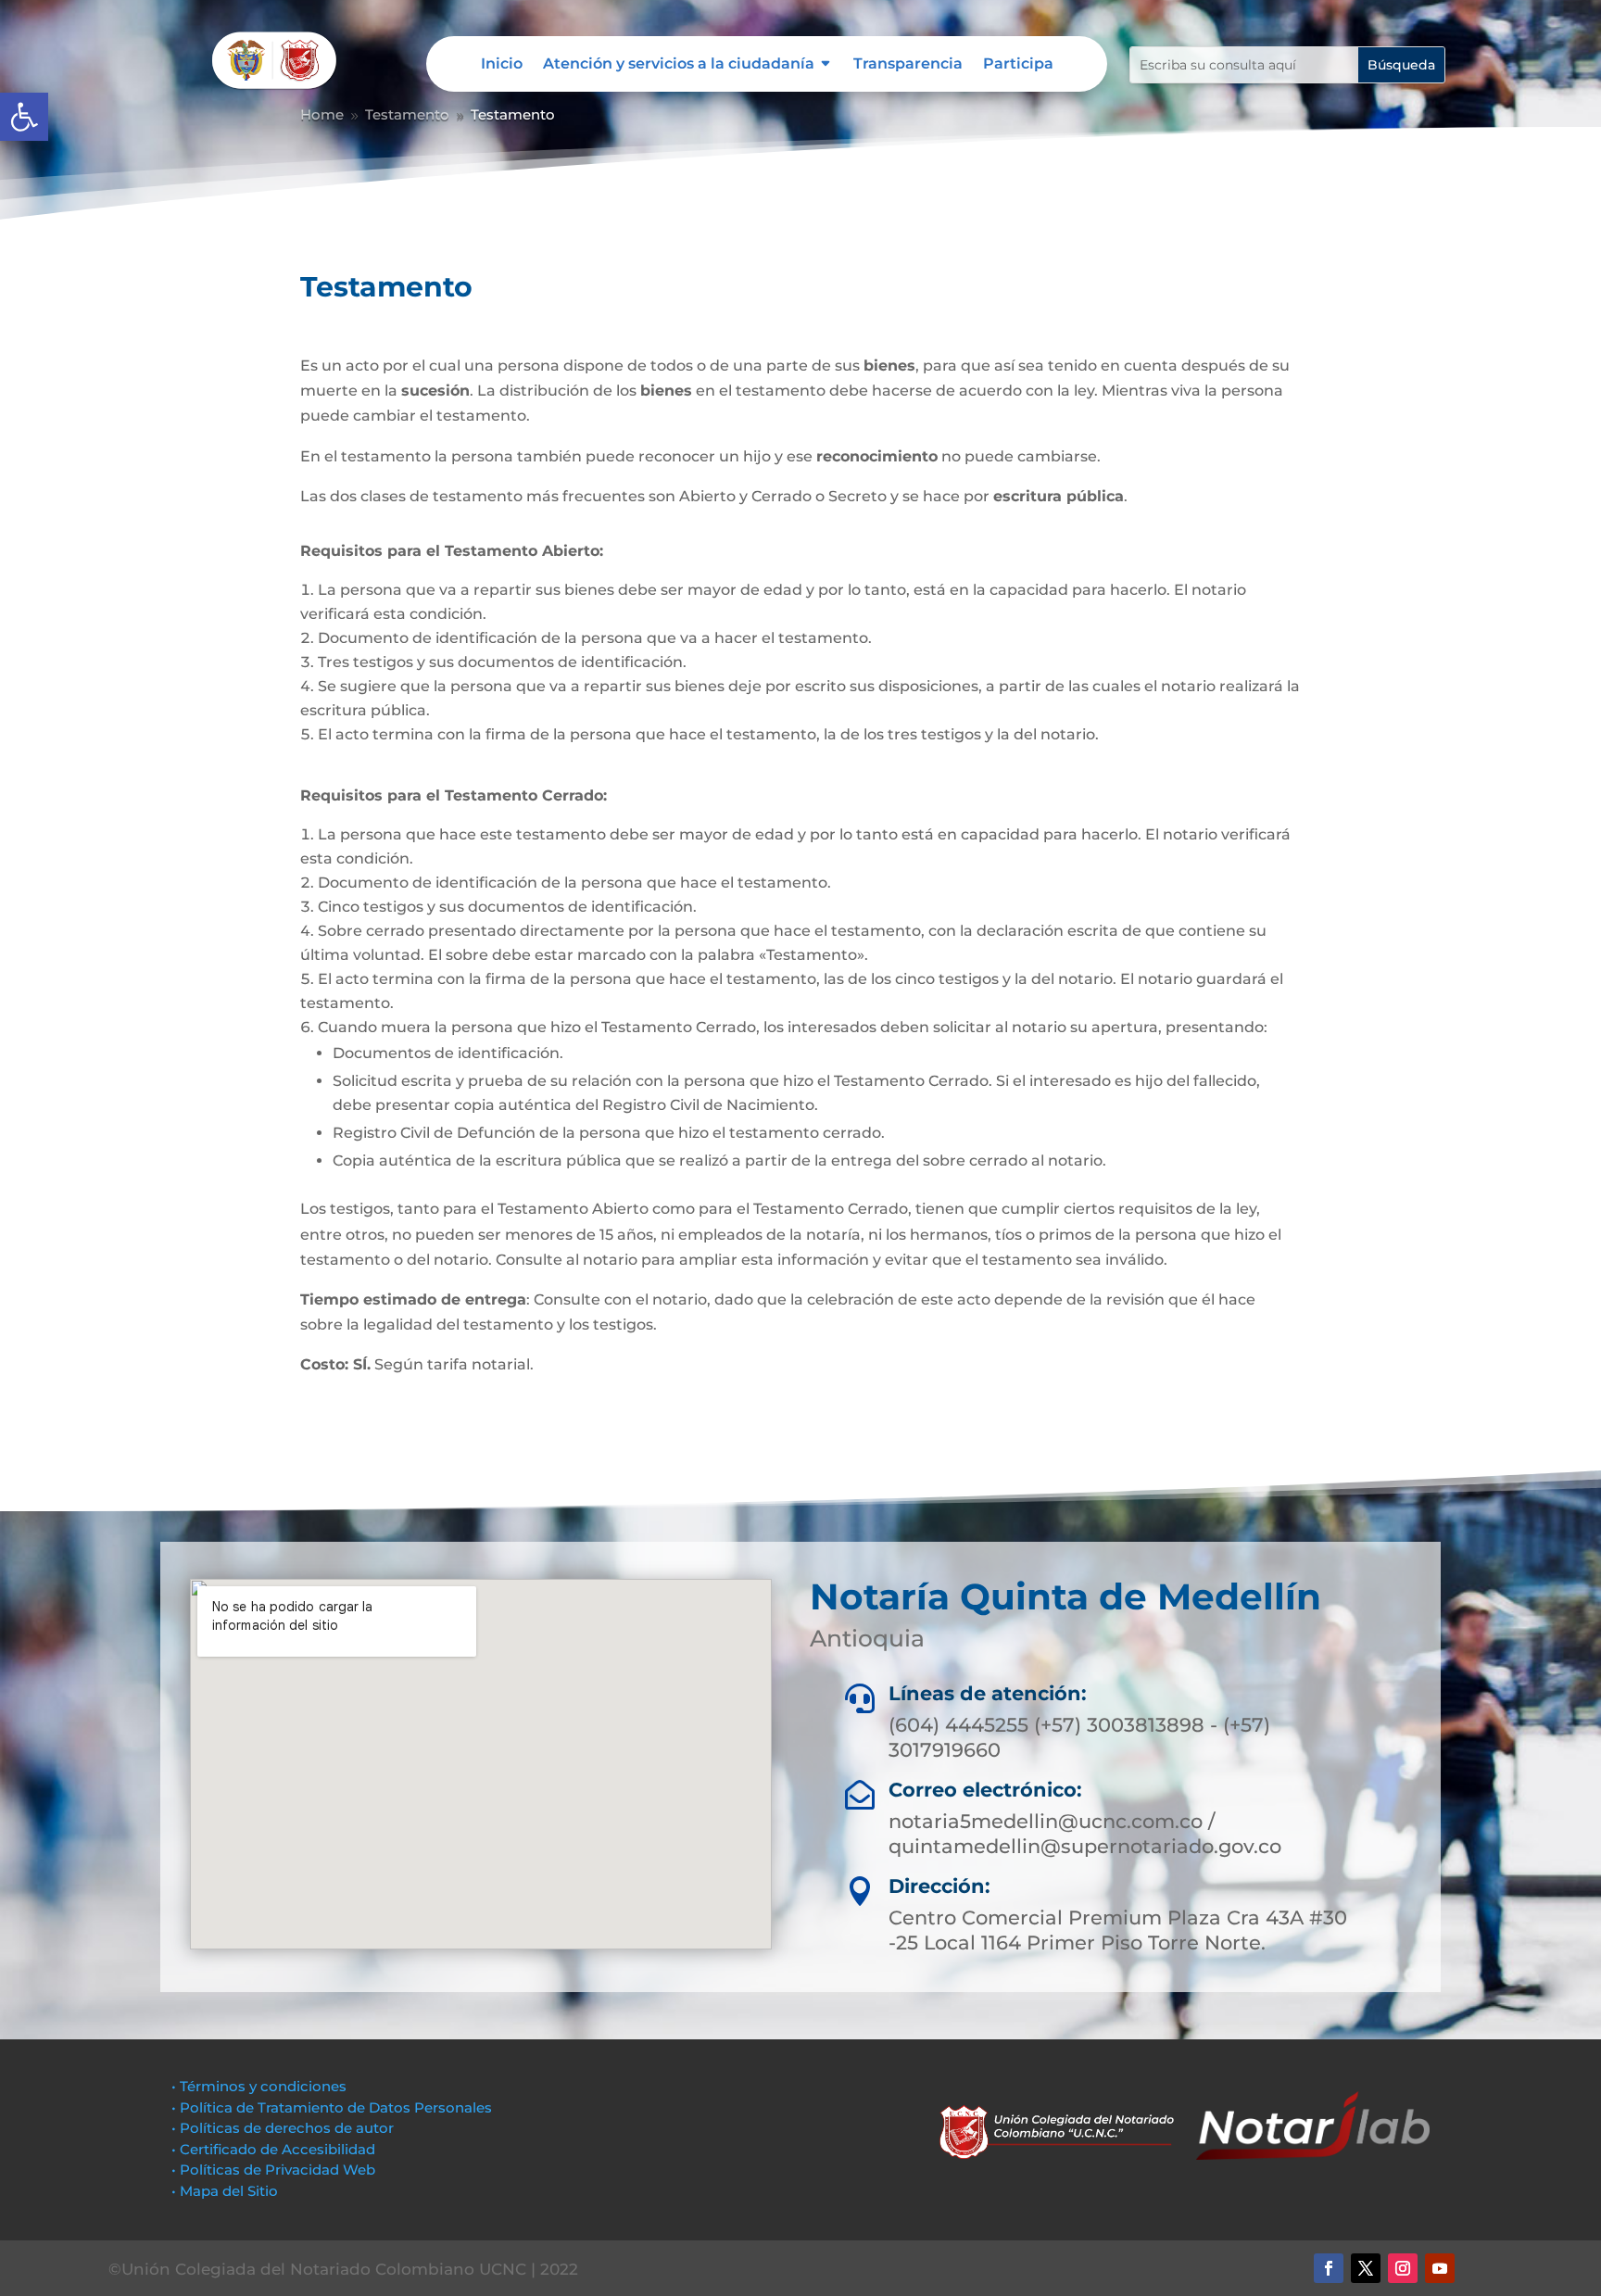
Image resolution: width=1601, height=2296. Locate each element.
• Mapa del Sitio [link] (227, 2191)
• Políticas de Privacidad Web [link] (273, 2170)
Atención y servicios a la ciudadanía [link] (679, 65)
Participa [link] (1018, 65)
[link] (24, 117)
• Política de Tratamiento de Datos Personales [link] (332, 2107)
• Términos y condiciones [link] (259, 2086)
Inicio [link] (502, 65)
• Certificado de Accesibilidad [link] (273, 2149)
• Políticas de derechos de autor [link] (283, 2128)
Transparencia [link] (908, 65)
